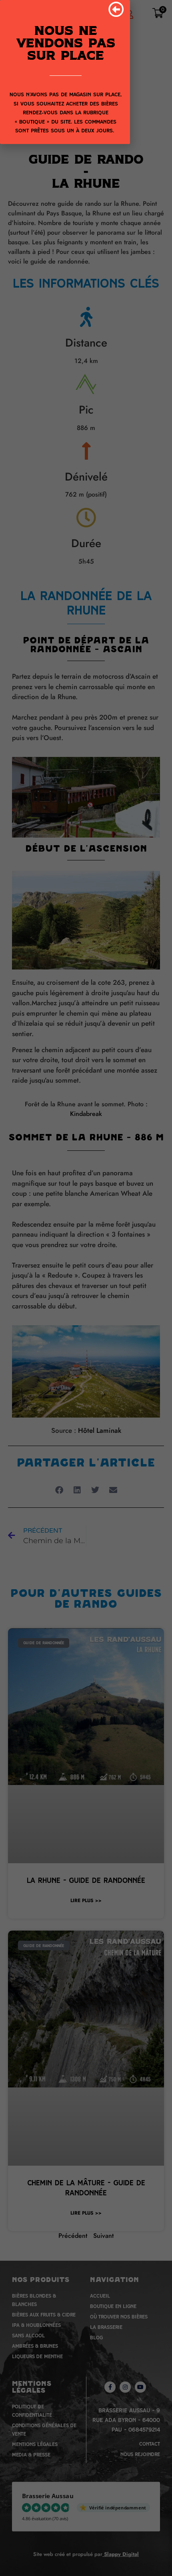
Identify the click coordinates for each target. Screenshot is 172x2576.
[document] (86, 1288)
